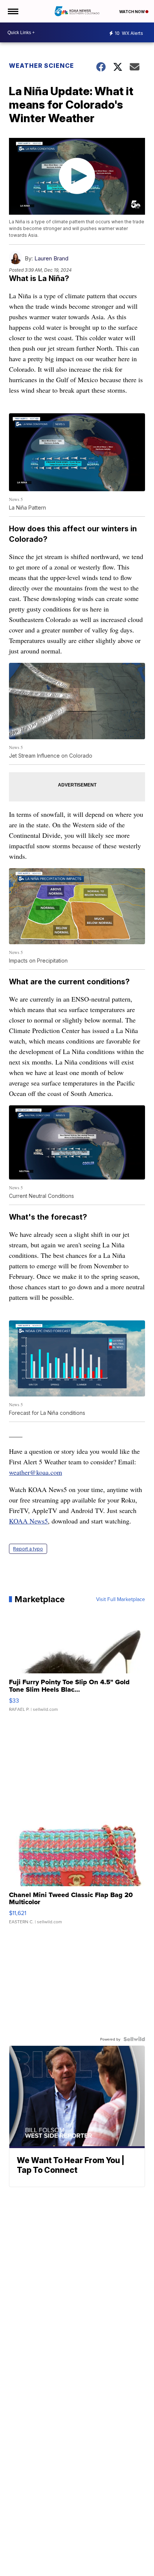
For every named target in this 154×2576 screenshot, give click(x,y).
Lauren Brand (51, 258)
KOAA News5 (28, 1521)
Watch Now (132, 12)
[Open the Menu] (13, 11)
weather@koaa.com (36, 1472)
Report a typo (28, 1549)
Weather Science (41, 66)
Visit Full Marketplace (121, 1599)
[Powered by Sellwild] (134, 2039)
